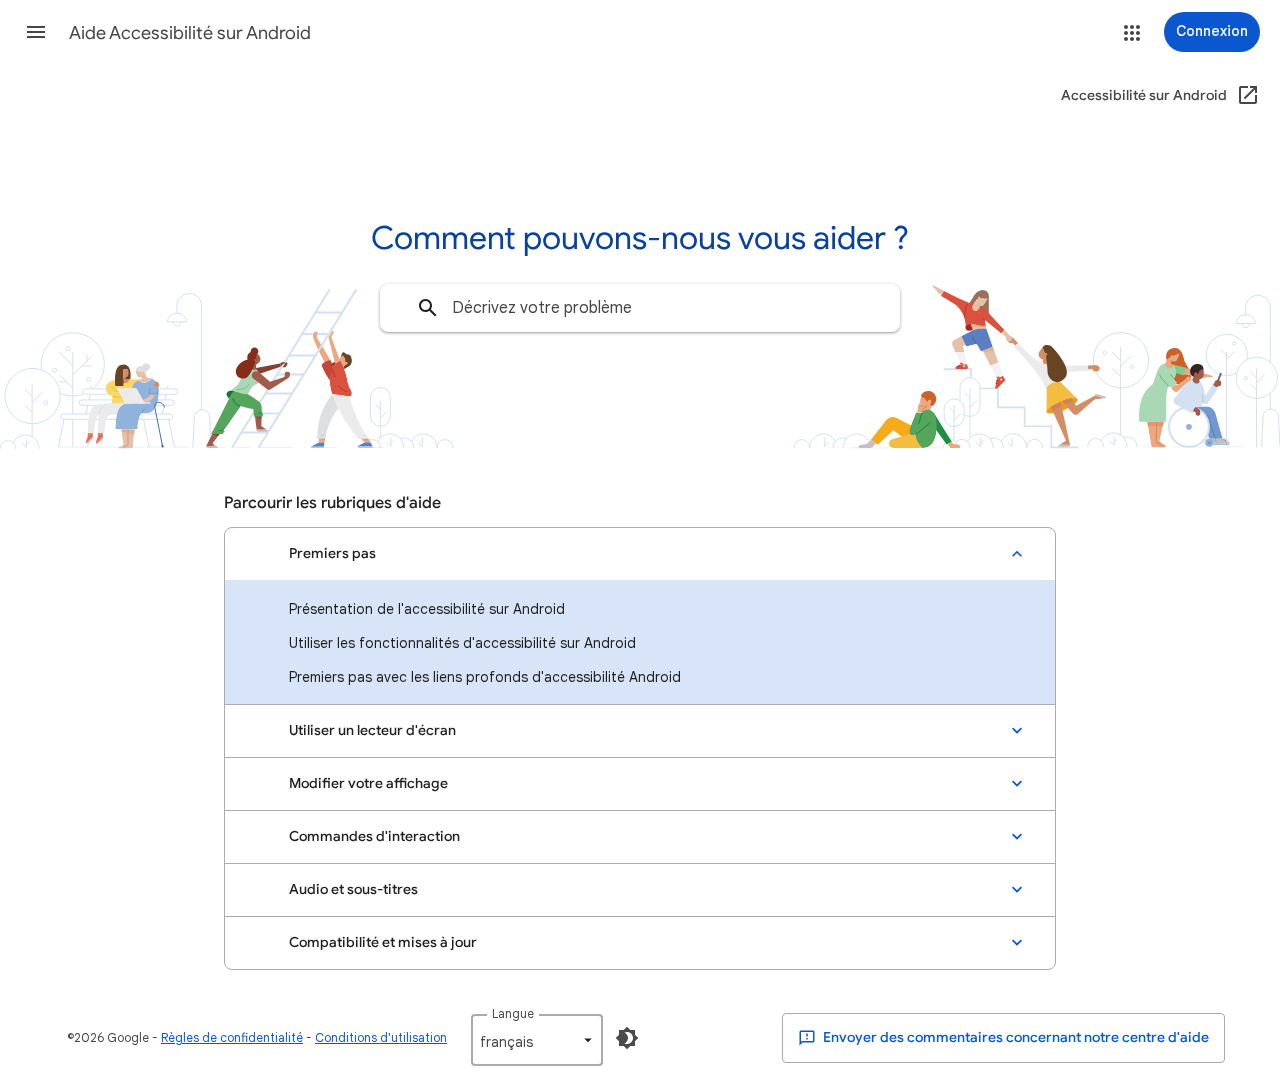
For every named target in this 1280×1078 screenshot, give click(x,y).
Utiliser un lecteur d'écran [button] (372, 730)
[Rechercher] (428, 308)
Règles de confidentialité (232, 1037)
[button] (36, 32)
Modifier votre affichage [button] (368, 783)
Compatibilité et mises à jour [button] (383, 942)
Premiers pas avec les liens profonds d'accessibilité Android (485, 677)
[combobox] (640, 308)
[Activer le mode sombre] (627, 1038)
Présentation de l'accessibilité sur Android (427, 609)
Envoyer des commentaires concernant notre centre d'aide (1014, 1037)
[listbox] (537, 1040)
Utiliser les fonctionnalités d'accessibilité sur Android (462, 643)
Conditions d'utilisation (381, 1037)
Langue (513, 1013)
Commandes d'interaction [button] (374, 836)
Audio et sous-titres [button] (353, 889)
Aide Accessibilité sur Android (190, 33)
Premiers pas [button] (332, 553)
